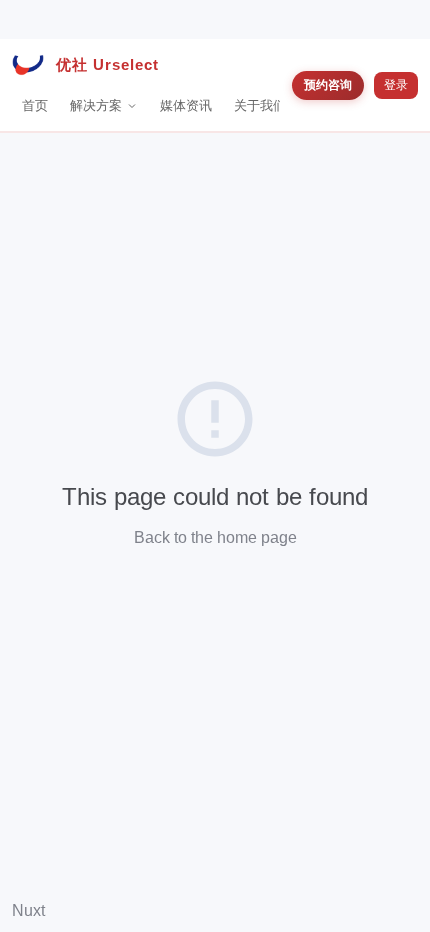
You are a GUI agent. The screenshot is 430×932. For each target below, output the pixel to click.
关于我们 (260, 105)
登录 (396, 85)
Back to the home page (215, 537)
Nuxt (28, 910)
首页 (35, 105)
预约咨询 (328, 84)
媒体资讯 (186, 105)
